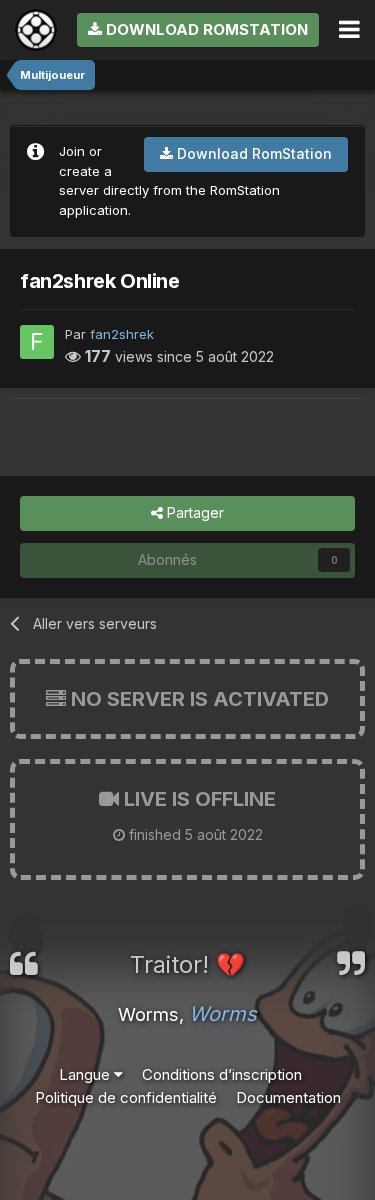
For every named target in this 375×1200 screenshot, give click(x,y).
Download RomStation (205, 29)
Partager (193, 512)
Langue (86, 1074)
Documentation (288, 1097)
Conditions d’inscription (222, 1074)
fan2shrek (122, 334)
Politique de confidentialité (126, 1097)
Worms (223, 1014)
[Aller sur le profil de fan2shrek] (37, 342)
